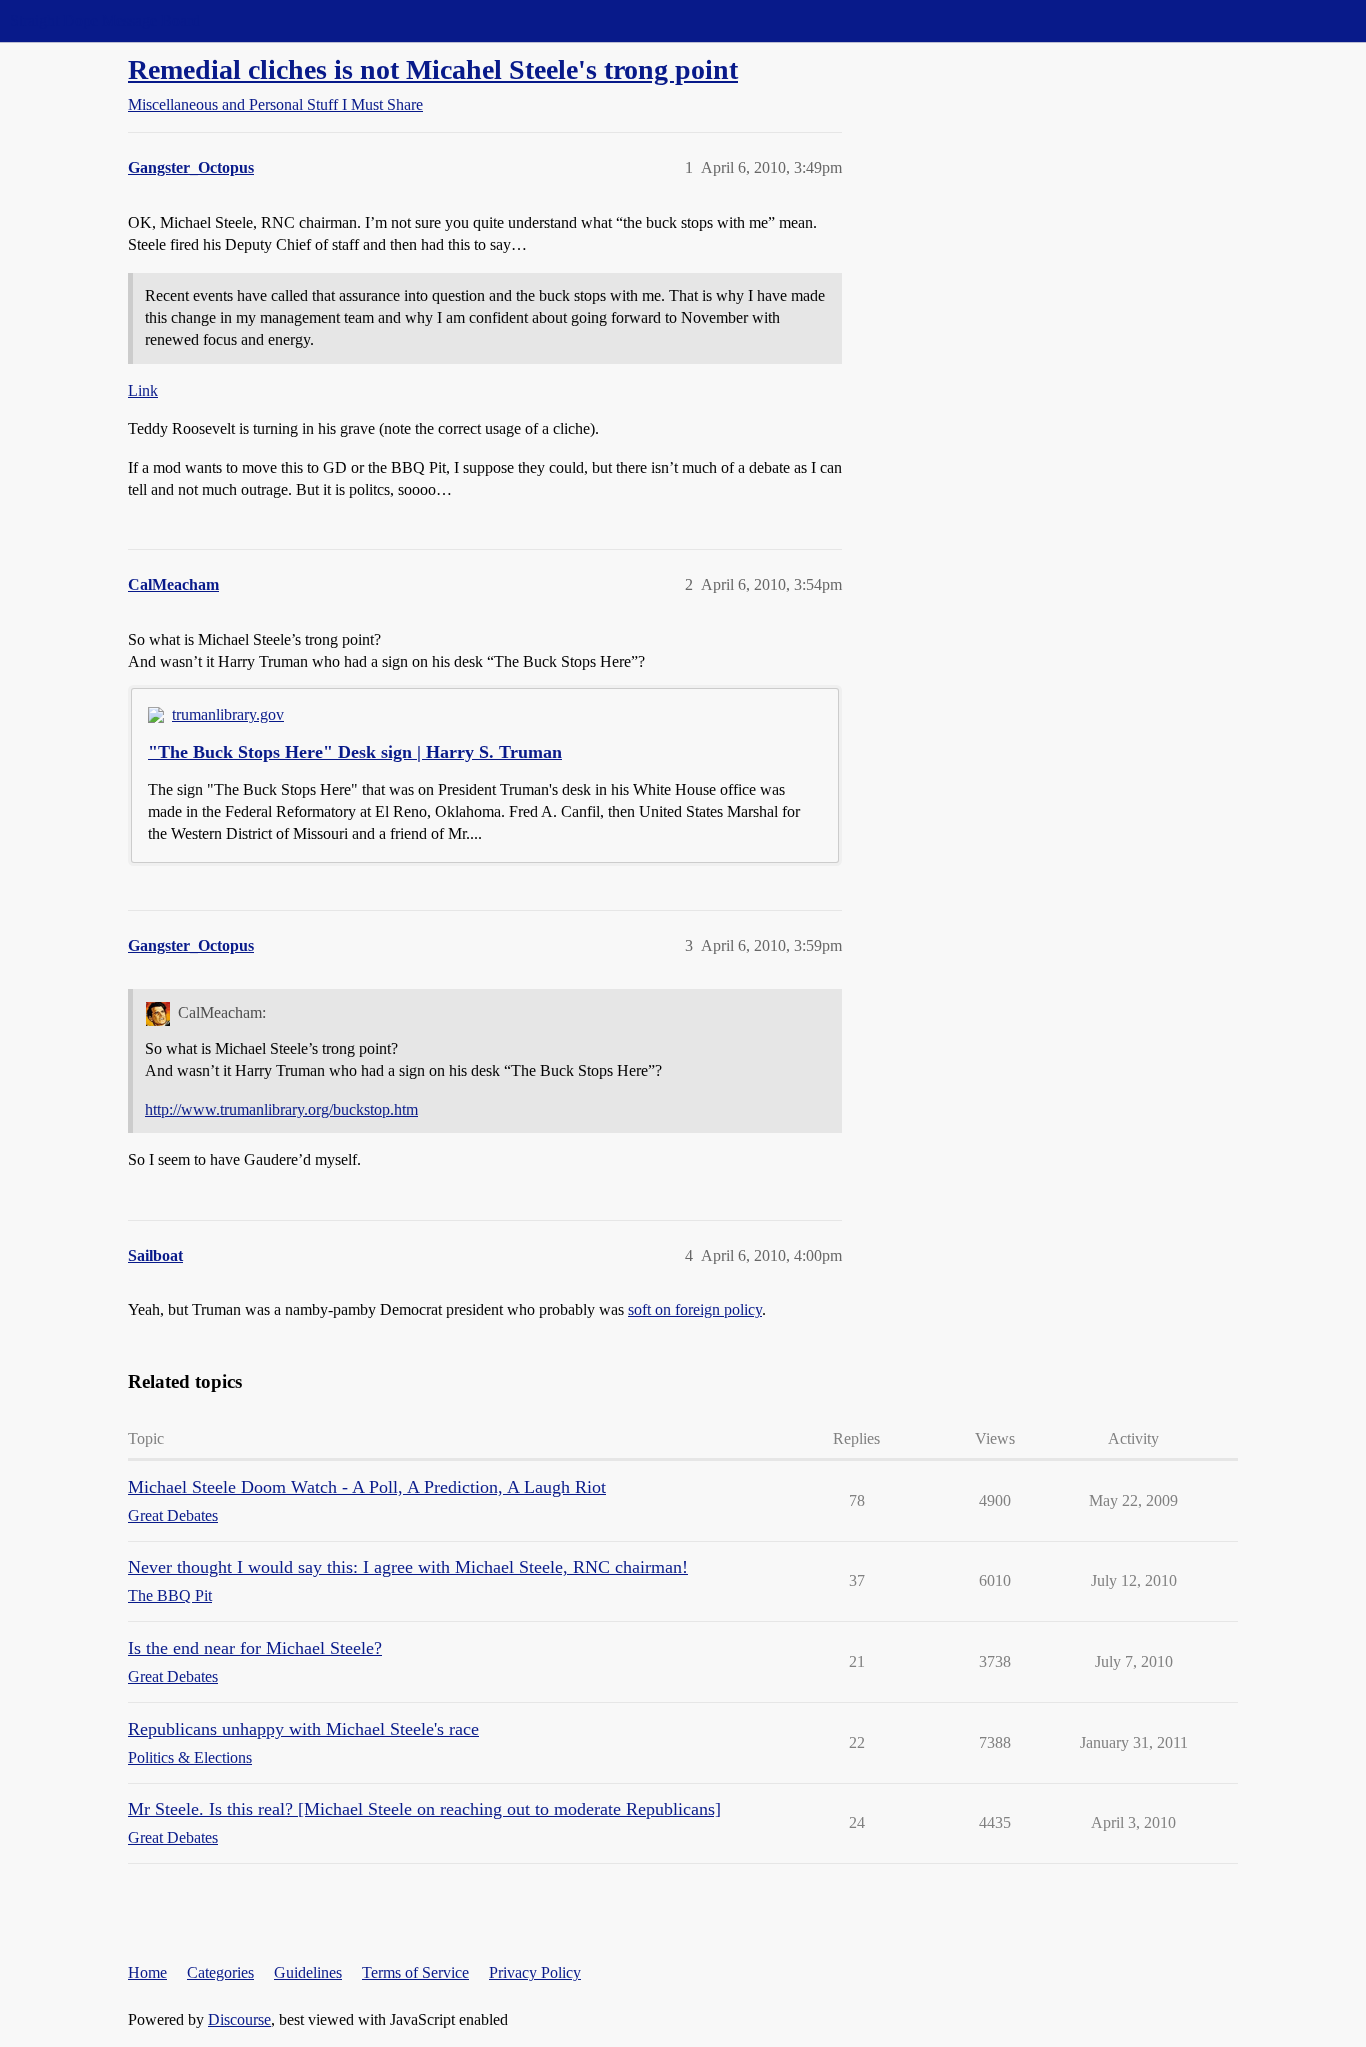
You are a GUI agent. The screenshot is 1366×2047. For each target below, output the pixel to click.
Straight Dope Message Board (105, 20)
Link (143, 390)
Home (147, 1972)
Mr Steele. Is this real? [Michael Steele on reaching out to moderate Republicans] (424, 1809)
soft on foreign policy (695, 1309)
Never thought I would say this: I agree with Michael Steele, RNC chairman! (408, 1567)
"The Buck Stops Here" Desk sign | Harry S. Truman (355, 752)
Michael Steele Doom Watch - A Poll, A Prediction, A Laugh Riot (367, 1487)
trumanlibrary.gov (228, 714)
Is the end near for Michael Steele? (255, 1648)
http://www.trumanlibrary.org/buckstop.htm (281, 1109)
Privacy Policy (535, 1972)
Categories (220, 1972)
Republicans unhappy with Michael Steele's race (303, 1729)
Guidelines (308, 1972)
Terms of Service (415, 1972)
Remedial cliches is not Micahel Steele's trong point (433, 69)
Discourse (239, 2019)
